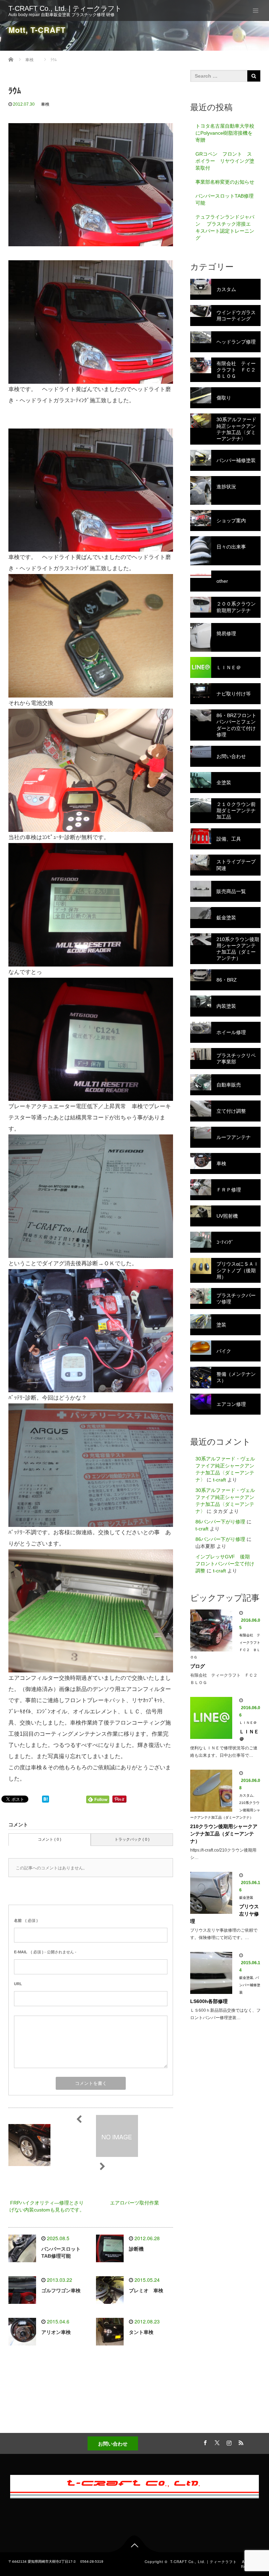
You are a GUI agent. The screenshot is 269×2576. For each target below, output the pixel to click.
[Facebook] (204, 2442)
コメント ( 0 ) (50, 1839)
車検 (45, 104)
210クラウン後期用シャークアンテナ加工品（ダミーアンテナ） (224, 1834)
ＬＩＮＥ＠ (248, 1723)
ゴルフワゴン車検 (61, 2291)
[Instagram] (228, 2442)
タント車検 (141, 2332)
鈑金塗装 (246, 1898)
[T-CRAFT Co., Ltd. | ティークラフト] (134, 2485)
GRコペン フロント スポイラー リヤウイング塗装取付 (225, 161)
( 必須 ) (26, 1920)
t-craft (219, 1480)
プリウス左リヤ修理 (225, 1914)
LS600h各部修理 (209, 2001)
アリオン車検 (56, 2332)
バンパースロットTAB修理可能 (225, 199)
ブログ (198, 1666)
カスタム (246, 1795)
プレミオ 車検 (146, 2291)
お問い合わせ (113, 2443)
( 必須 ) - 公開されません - (45, 1952)
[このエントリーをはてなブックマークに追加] (46, 1799)
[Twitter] (216, 2442)
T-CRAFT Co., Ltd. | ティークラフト (68, 8)
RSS (240, 2442)
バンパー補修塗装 (250, 1985)
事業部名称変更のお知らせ (225, 182)
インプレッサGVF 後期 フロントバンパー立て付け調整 (225, 1564)
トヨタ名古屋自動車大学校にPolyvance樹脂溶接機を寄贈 (225, 133)
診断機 (136, 2249)
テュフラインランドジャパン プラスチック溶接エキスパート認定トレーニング (225, 227)
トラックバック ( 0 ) (132, 1839)
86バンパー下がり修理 (220, 1522)
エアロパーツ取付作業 (134, 2203)
